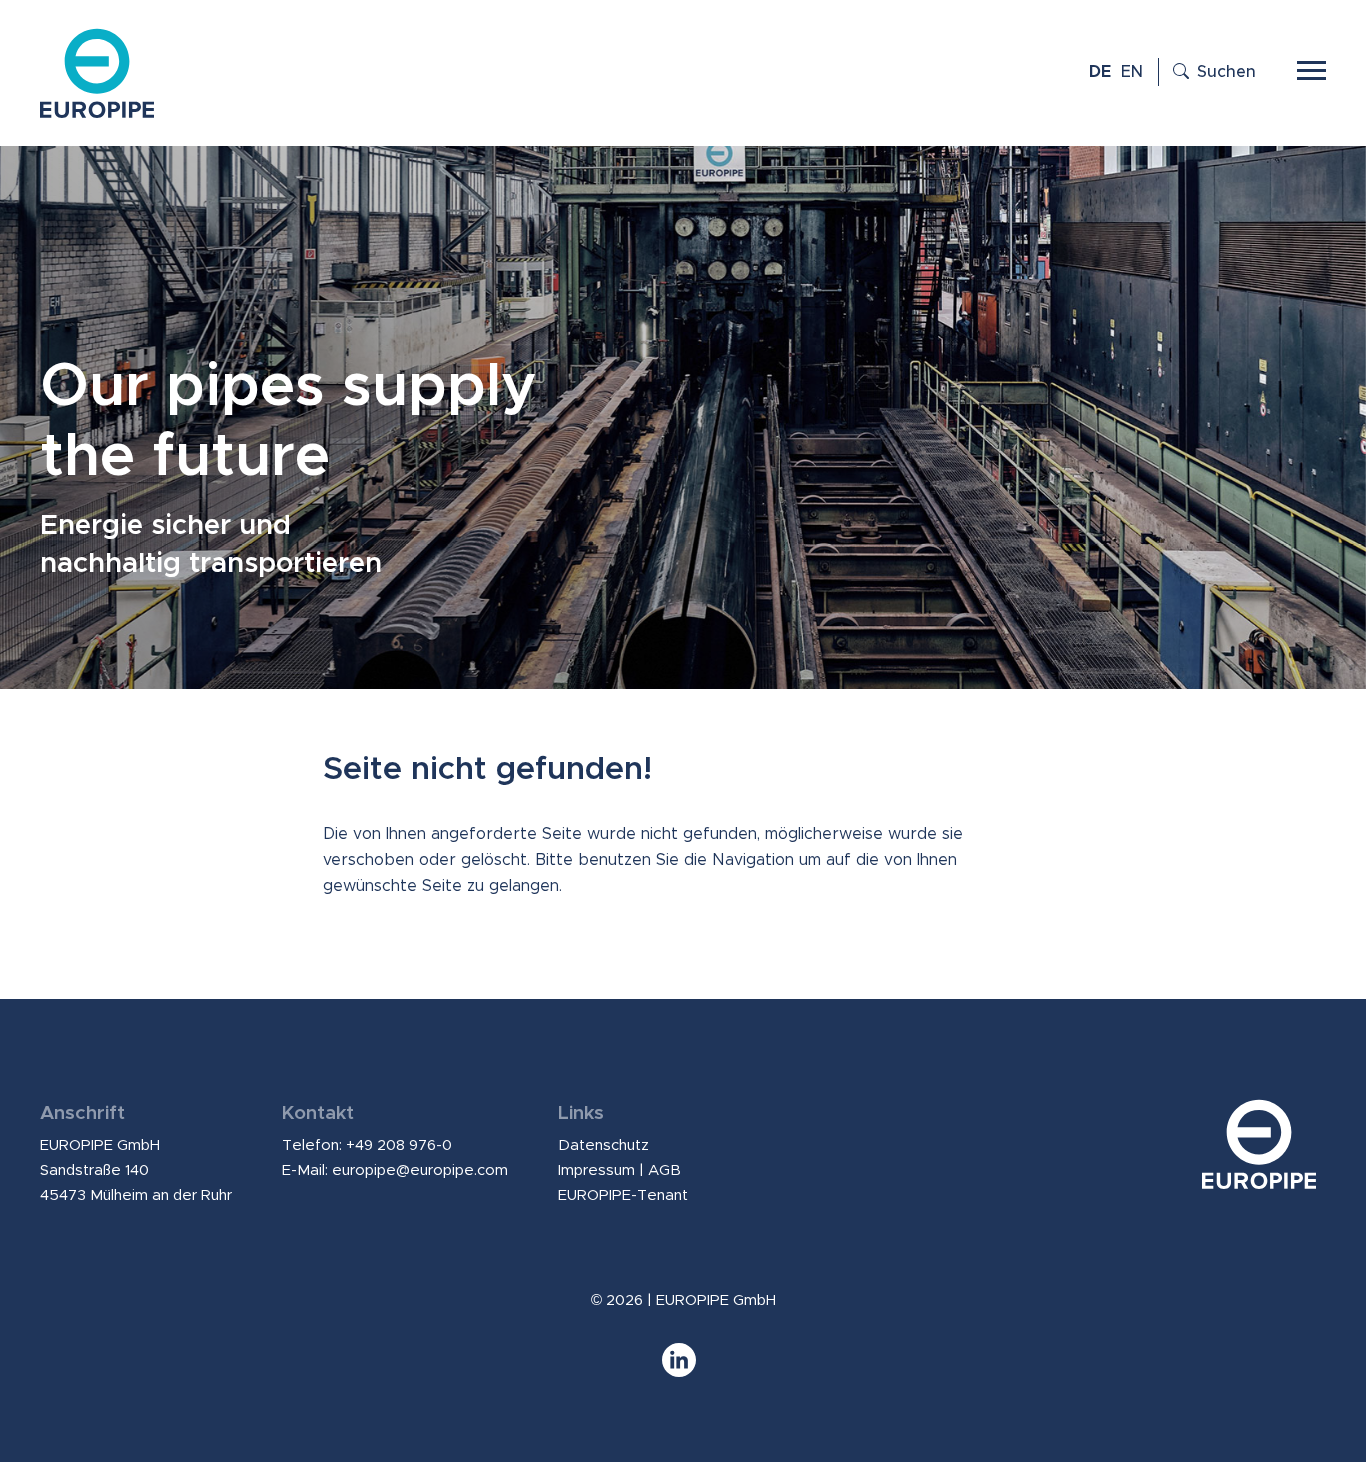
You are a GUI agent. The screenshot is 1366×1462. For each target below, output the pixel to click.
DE (1100, 72)
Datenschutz (603, 1145)
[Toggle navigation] (1311, 68)
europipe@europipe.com (420, 1170)
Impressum (596, 1170)
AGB (664, 1170)
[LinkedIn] (683, 1369)
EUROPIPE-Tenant (623, 1195)
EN (1132, 72)
